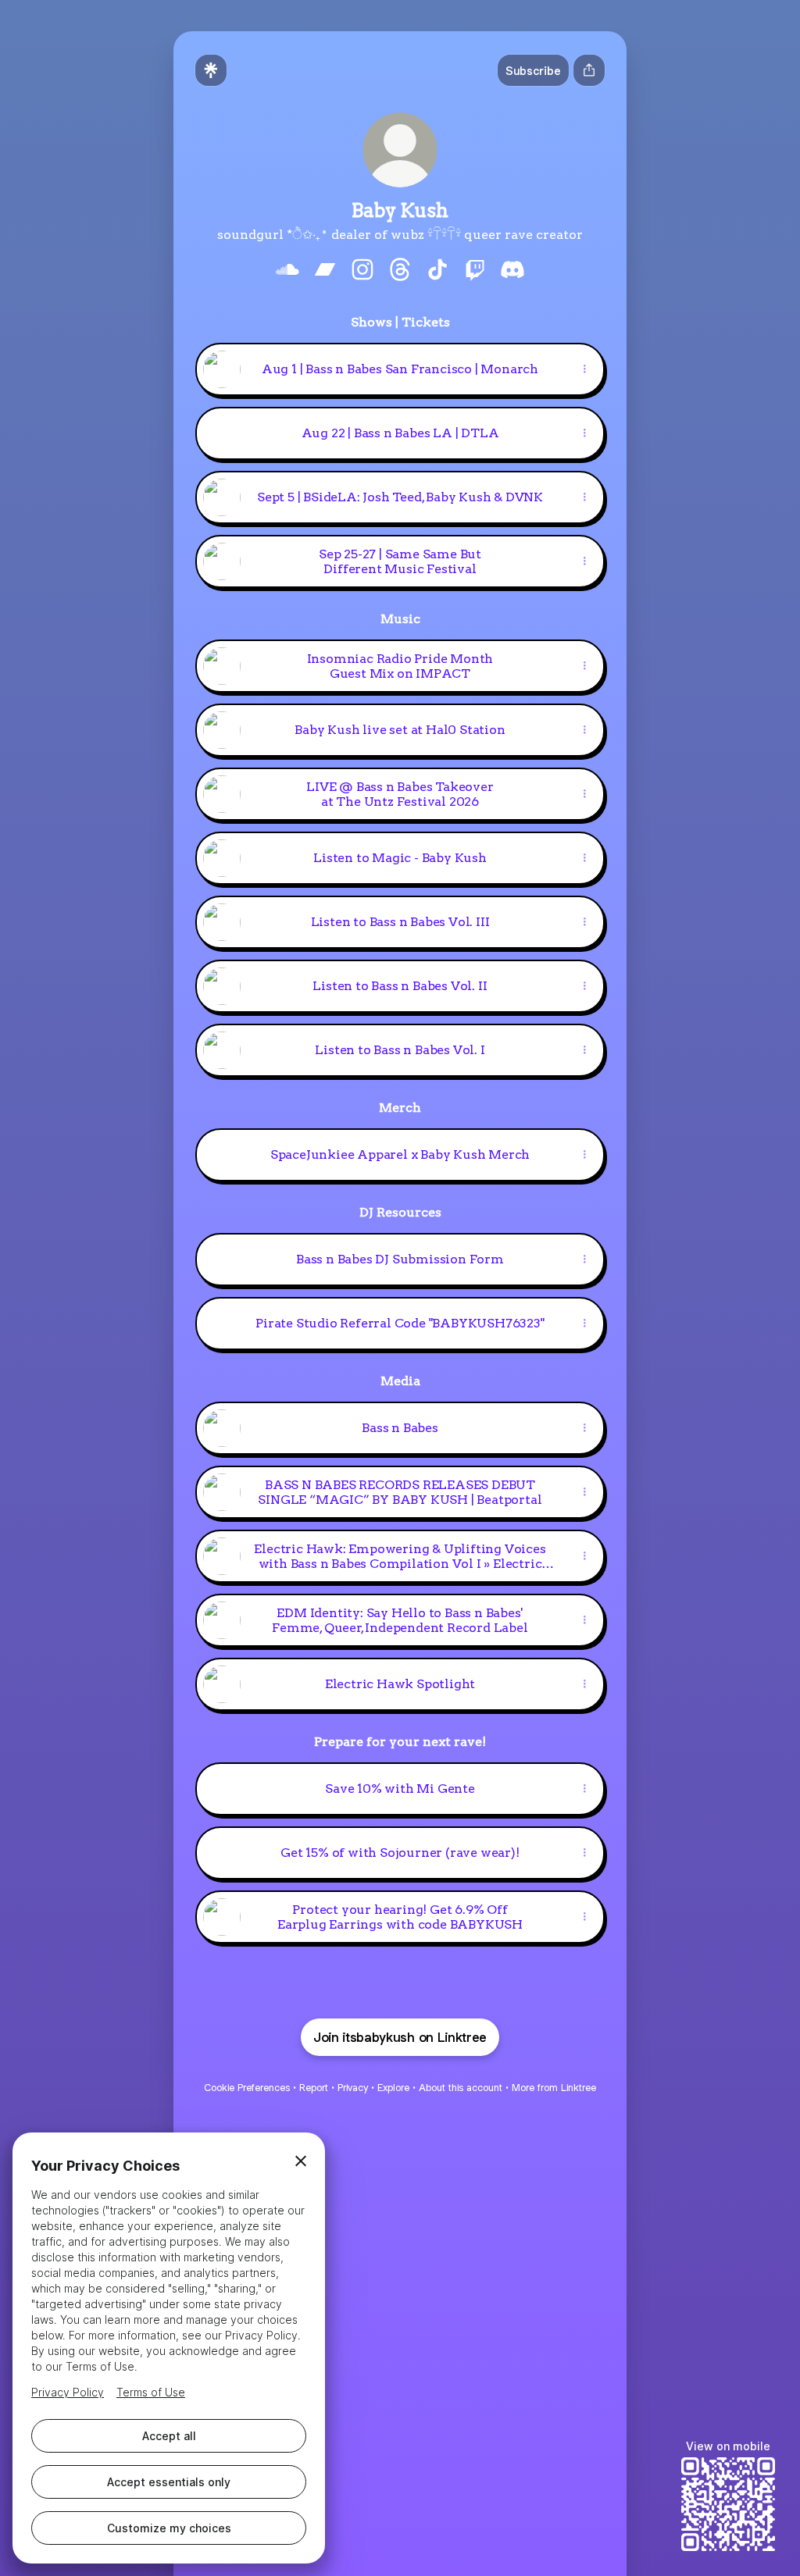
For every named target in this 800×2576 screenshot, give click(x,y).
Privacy (353, 2088)
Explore (393, 2088)
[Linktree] (211, 70)
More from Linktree (554, 2088)
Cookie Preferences (247, 2088)
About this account (461, 2088)
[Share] (584, 369)
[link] (287, 269)
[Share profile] (589, 70)
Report (314, 2088)
